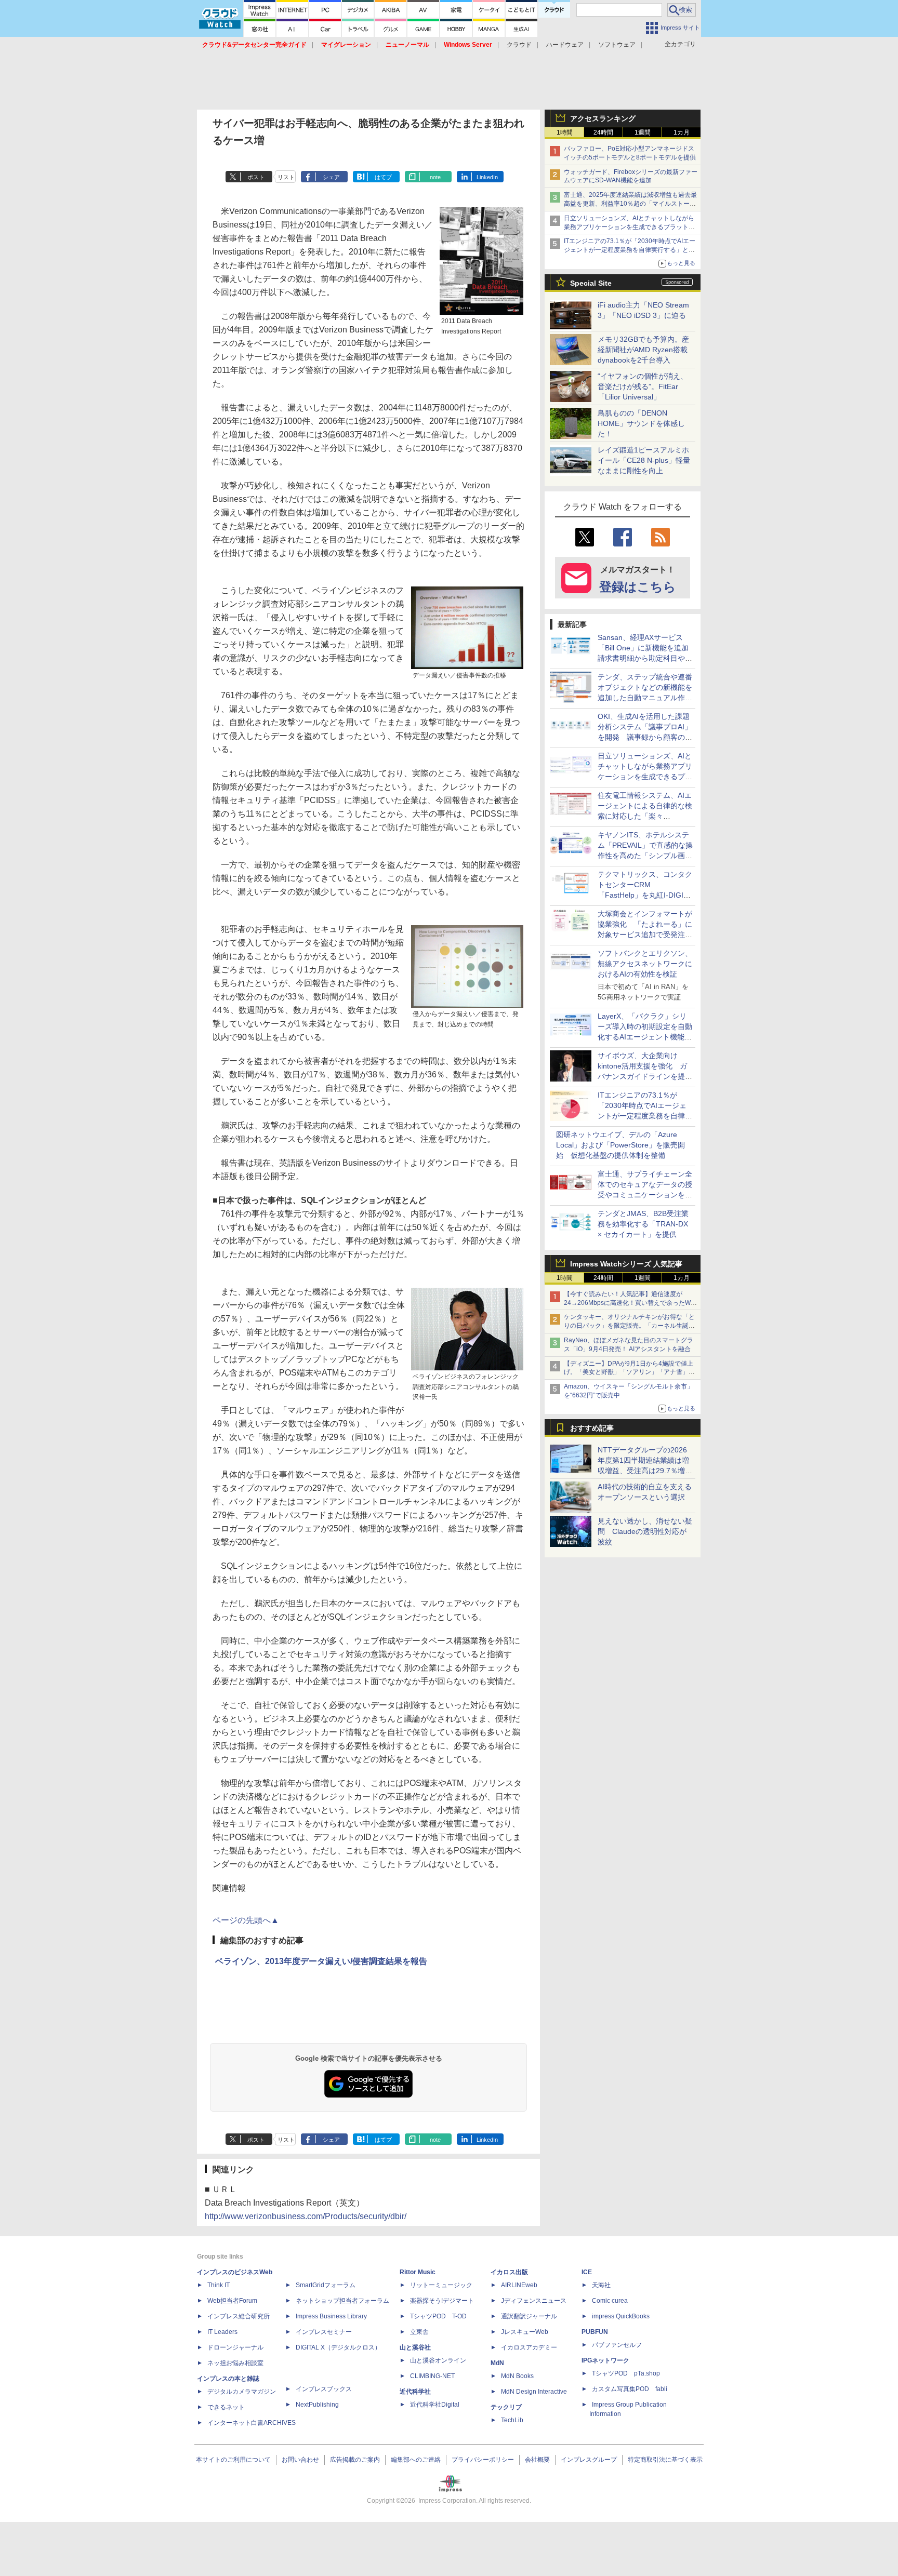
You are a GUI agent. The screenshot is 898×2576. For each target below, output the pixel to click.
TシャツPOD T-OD (438, 2316)
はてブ (383, 177)
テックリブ (506, 2407)
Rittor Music (418, 2272)
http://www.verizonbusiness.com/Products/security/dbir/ (306, 2216)
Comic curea (610, 2301)
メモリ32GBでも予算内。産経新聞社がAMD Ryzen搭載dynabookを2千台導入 (643, 350)
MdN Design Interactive (534, 2392)
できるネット (226, 2407)
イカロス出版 (509, 2272)
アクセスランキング (603, 118)
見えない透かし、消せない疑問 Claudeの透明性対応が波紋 (645, 1531)
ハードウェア (565, 45)
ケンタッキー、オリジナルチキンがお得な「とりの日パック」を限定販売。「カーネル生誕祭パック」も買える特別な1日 (629, 1326)
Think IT (219, 2285)
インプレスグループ (589, 2460)
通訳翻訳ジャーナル (529, 2316)
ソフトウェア (617, 45)
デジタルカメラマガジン (242, 2392)
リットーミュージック (441, 2285)
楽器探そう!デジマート (442, 2301)
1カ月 (682, 132)
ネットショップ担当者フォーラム (342, 2301)
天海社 (601, 2285)
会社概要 (537, 2460)
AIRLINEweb (519, 2285)
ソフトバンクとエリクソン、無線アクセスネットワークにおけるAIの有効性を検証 (645, 964)
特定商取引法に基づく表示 (665, 2460)
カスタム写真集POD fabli (630, 2389)
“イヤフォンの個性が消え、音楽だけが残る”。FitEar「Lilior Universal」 (643, 386)
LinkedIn (487, 177)
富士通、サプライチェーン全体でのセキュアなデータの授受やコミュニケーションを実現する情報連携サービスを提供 (645, 1195)
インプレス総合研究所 (239, 2316)
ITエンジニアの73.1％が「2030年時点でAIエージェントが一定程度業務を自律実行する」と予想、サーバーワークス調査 (630, 250)
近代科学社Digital (435, 2405)
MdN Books (517, 2376)
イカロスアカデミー (529, 2347)
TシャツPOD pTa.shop (626, 2373)
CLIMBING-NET (432, 2376)
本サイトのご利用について (233, 2460)
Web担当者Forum (232, 2301)
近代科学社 (415, 2392)
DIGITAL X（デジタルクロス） (338, 2347)
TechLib (512, 2420)
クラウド (519, 45)
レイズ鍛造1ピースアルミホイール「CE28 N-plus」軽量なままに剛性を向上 (644, 460)
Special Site (591, 283)
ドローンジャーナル (235, 2347)
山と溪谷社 (415, 2347)
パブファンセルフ (617, 2345)
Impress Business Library (331, 2316)
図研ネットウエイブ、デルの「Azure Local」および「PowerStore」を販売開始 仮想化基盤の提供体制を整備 (620, 1145)
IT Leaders (222, 2332)
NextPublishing (317, 2405)
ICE (587, 2272)
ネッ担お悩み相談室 (235, 2363)
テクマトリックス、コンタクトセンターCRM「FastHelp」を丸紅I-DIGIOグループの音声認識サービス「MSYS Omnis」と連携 (645, 895)
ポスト (256, 177)
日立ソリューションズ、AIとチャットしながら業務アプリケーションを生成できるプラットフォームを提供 (629, 227)
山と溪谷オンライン (438, 2360)
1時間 (565, 132)
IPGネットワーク (605, 2360)
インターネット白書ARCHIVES (252, 2423)
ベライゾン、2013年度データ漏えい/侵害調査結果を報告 (321, 1961)
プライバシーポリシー (483, 2460)
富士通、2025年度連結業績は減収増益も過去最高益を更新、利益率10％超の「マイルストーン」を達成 (630, 204)
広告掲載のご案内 (355, 2460)
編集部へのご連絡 (416, 2460)
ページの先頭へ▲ (246, 1920)
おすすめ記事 (592, 1428)
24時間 (603, 132)
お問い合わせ (300, 2460)
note (435, 177)
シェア (331, 177)
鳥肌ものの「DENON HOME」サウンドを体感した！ (641, 423)
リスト (286, 177)
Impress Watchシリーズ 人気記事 (626, 1264)
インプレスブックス (324, 2389)
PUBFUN (595, 2332)
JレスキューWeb (525, 2332)
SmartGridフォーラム (326, 2285)
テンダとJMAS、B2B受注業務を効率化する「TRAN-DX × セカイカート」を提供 (643, 1224)
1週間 (643, 132)
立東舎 (419, 2332)
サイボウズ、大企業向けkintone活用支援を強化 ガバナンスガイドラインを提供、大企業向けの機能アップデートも (645, 1076)
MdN (497, 2363)
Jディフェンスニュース (534, 2301)
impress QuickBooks (621, 2316)
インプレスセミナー (324, 2332)
